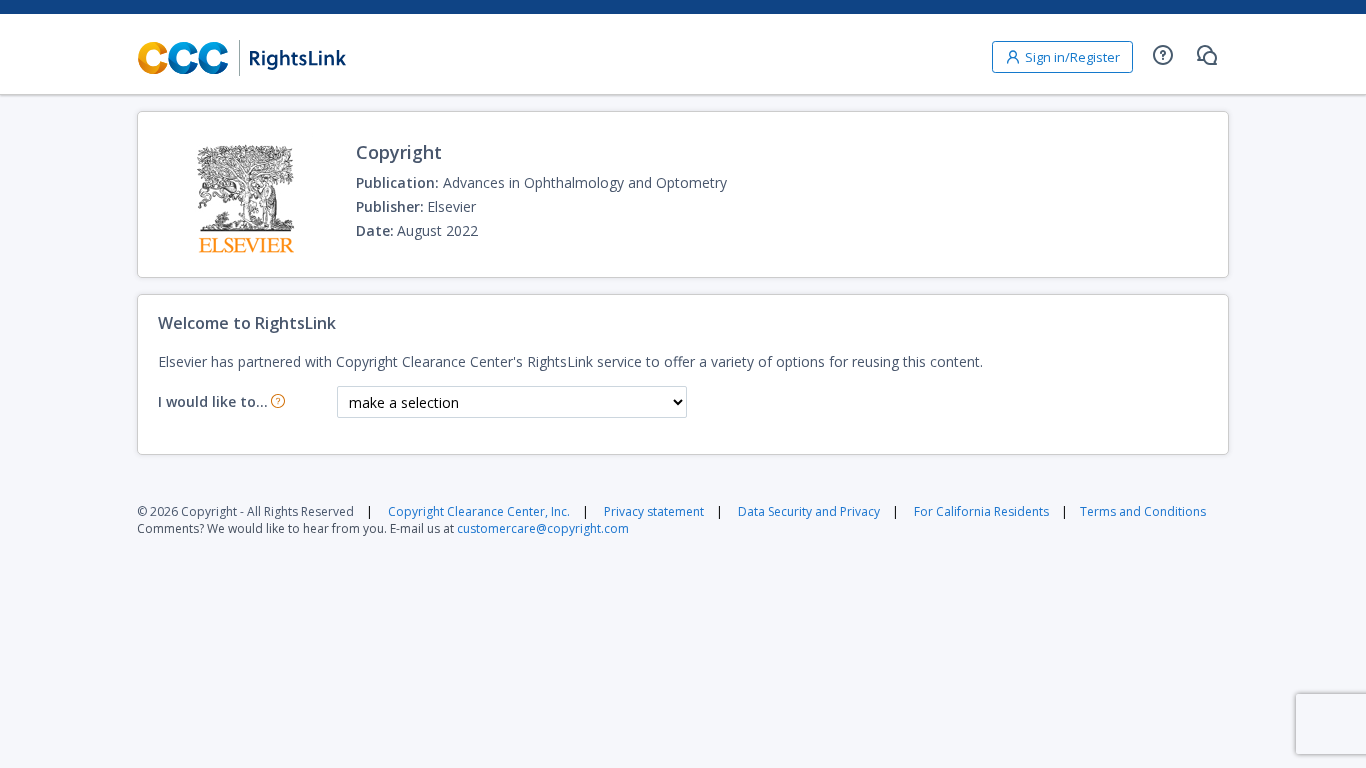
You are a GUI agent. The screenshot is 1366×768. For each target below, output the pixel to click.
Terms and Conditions (1143, 511)
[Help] (1163, 55)
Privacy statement (654, 511)
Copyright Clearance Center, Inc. (479, 511)
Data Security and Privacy (809, 511)
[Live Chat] (1207, 55)
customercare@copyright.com (543, 528)
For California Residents (981, 511)
